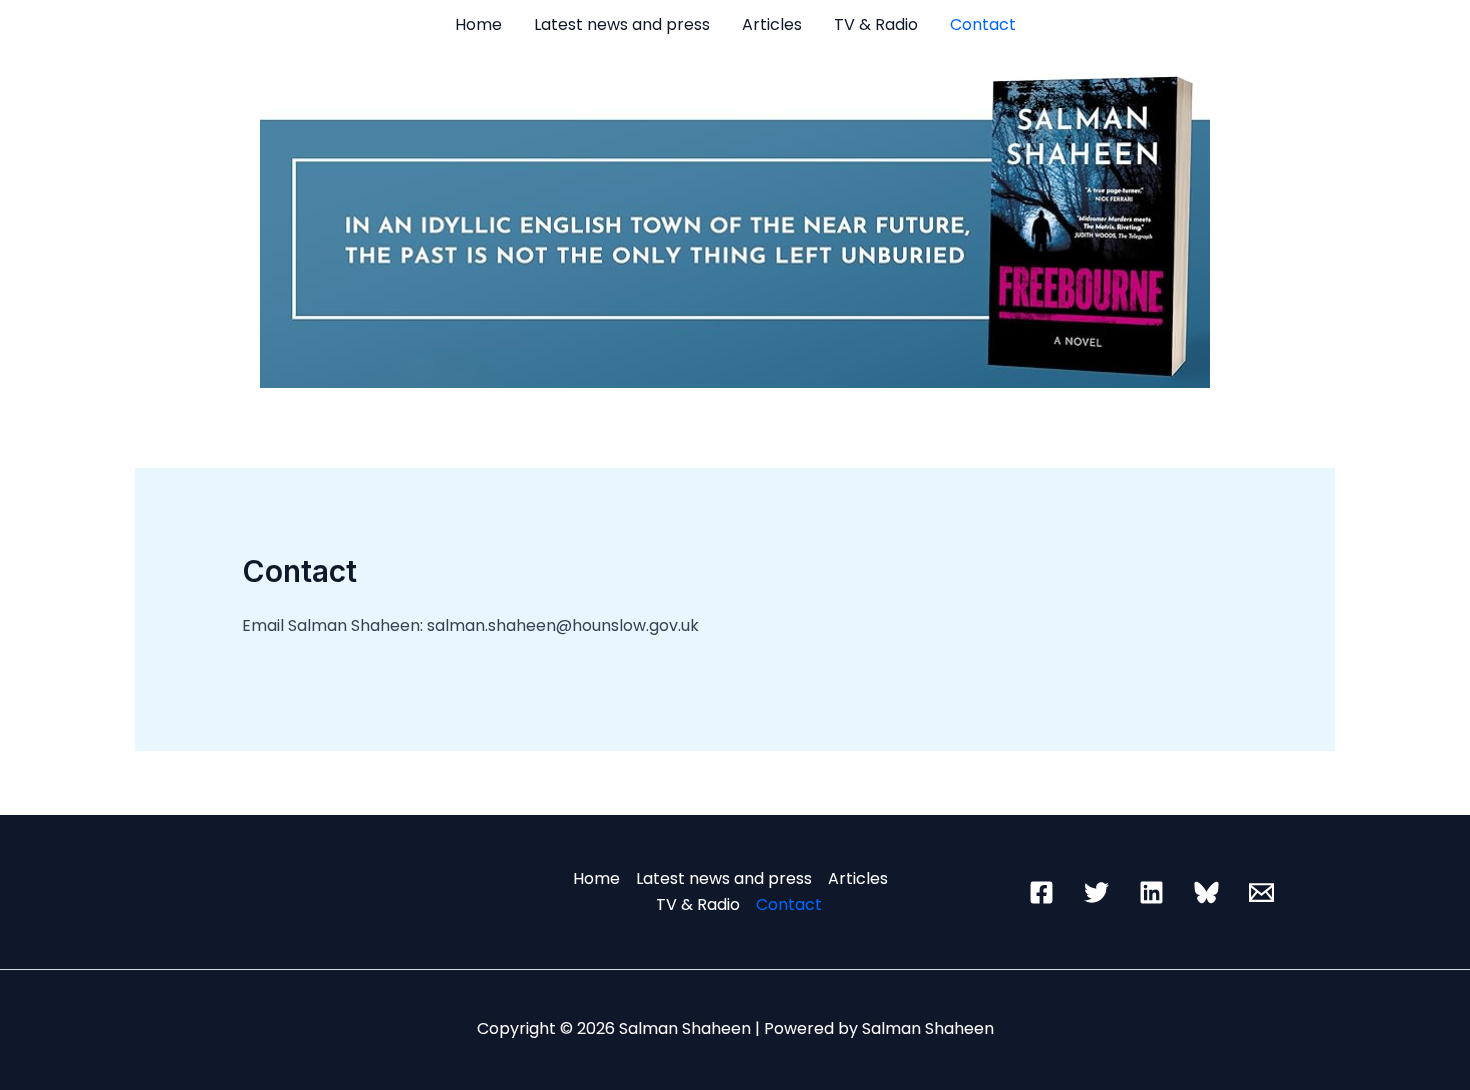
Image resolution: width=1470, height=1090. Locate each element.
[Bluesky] (1206, 892)
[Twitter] (1096, 892)
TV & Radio (876, 24)
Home (478, 24)
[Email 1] (1261, 892)
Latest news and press (622, 24)
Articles (772, 24)
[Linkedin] (1151, 892)
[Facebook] (1041, 892)
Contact (983, 24)
